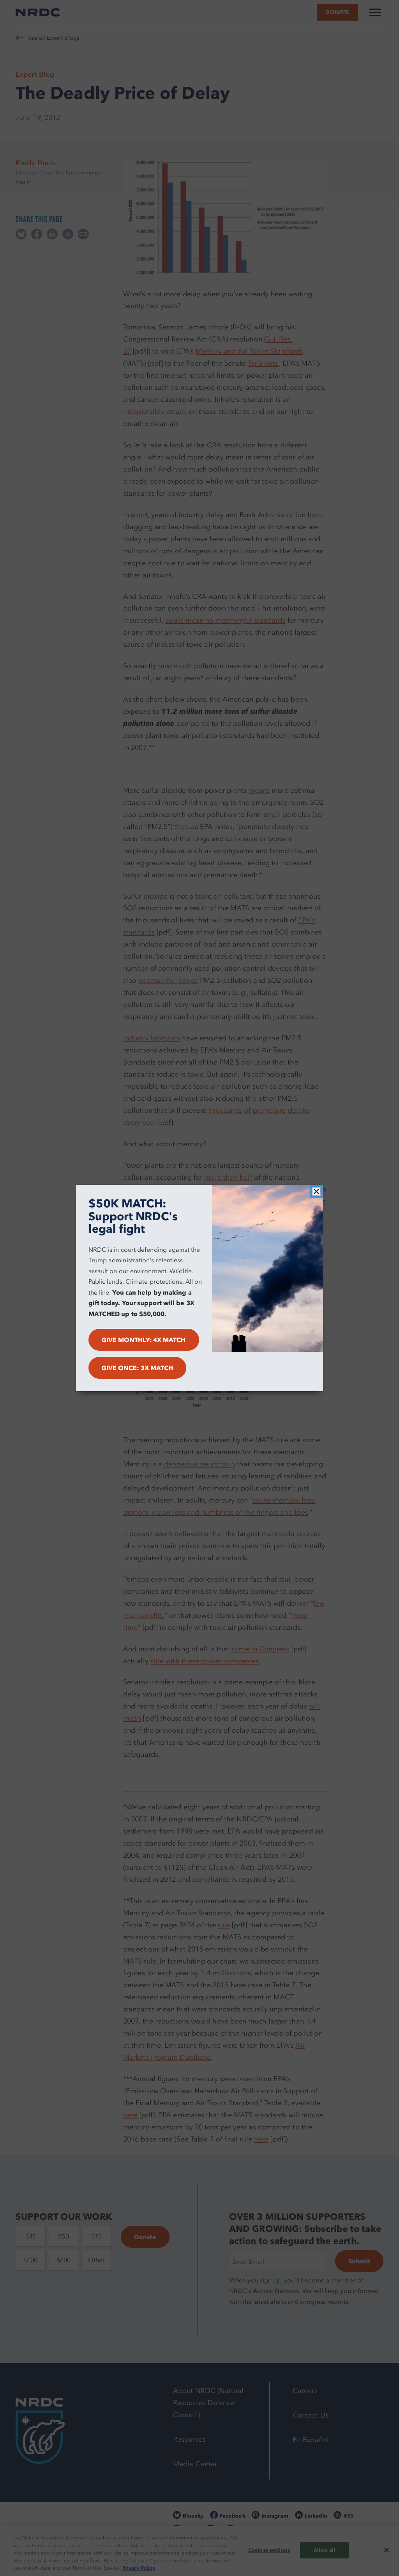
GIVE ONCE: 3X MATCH (138, 1368)
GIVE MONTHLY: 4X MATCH (144, 1340)
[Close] (316, 1191)
